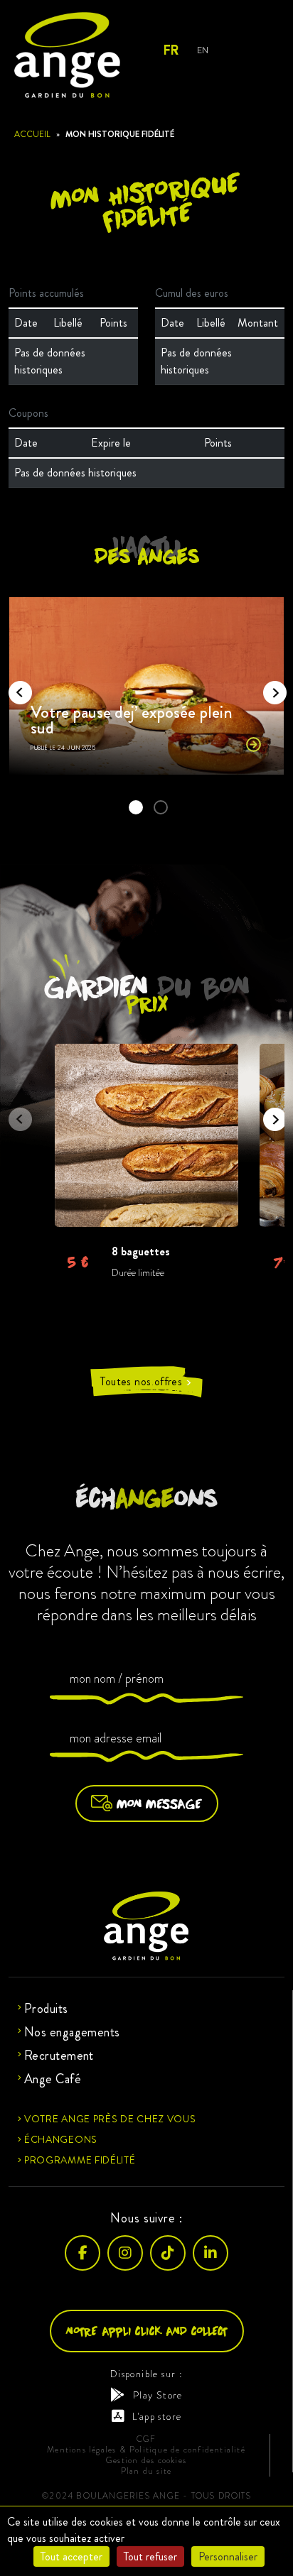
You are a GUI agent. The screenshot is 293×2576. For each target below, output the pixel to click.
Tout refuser (150, 2556)
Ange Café (53, 2078)
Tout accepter (71, 2556)
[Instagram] (125, 2252)
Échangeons (61, 2139)
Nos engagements (72, 2031)
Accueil (32, 134)
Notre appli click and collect (147, 2330)
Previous (16, 688)
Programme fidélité (80, 2159)
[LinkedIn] (211, 2252)
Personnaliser (228, 2556)
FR (170, 50)
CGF (146, 2439)
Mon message (159, 1803)
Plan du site (146, 2471)
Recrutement (59, 2055)
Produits (46, 2008)
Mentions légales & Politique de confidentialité (146, 2449)
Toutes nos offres (146, 1382)
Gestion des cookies (146, 2460)
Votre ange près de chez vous (110, 2118)
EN (202, 50)
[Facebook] (82, 2252)
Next (270, 688)
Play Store (158, 2394)
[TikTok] (168, 2252)
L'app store (157, 2416)
